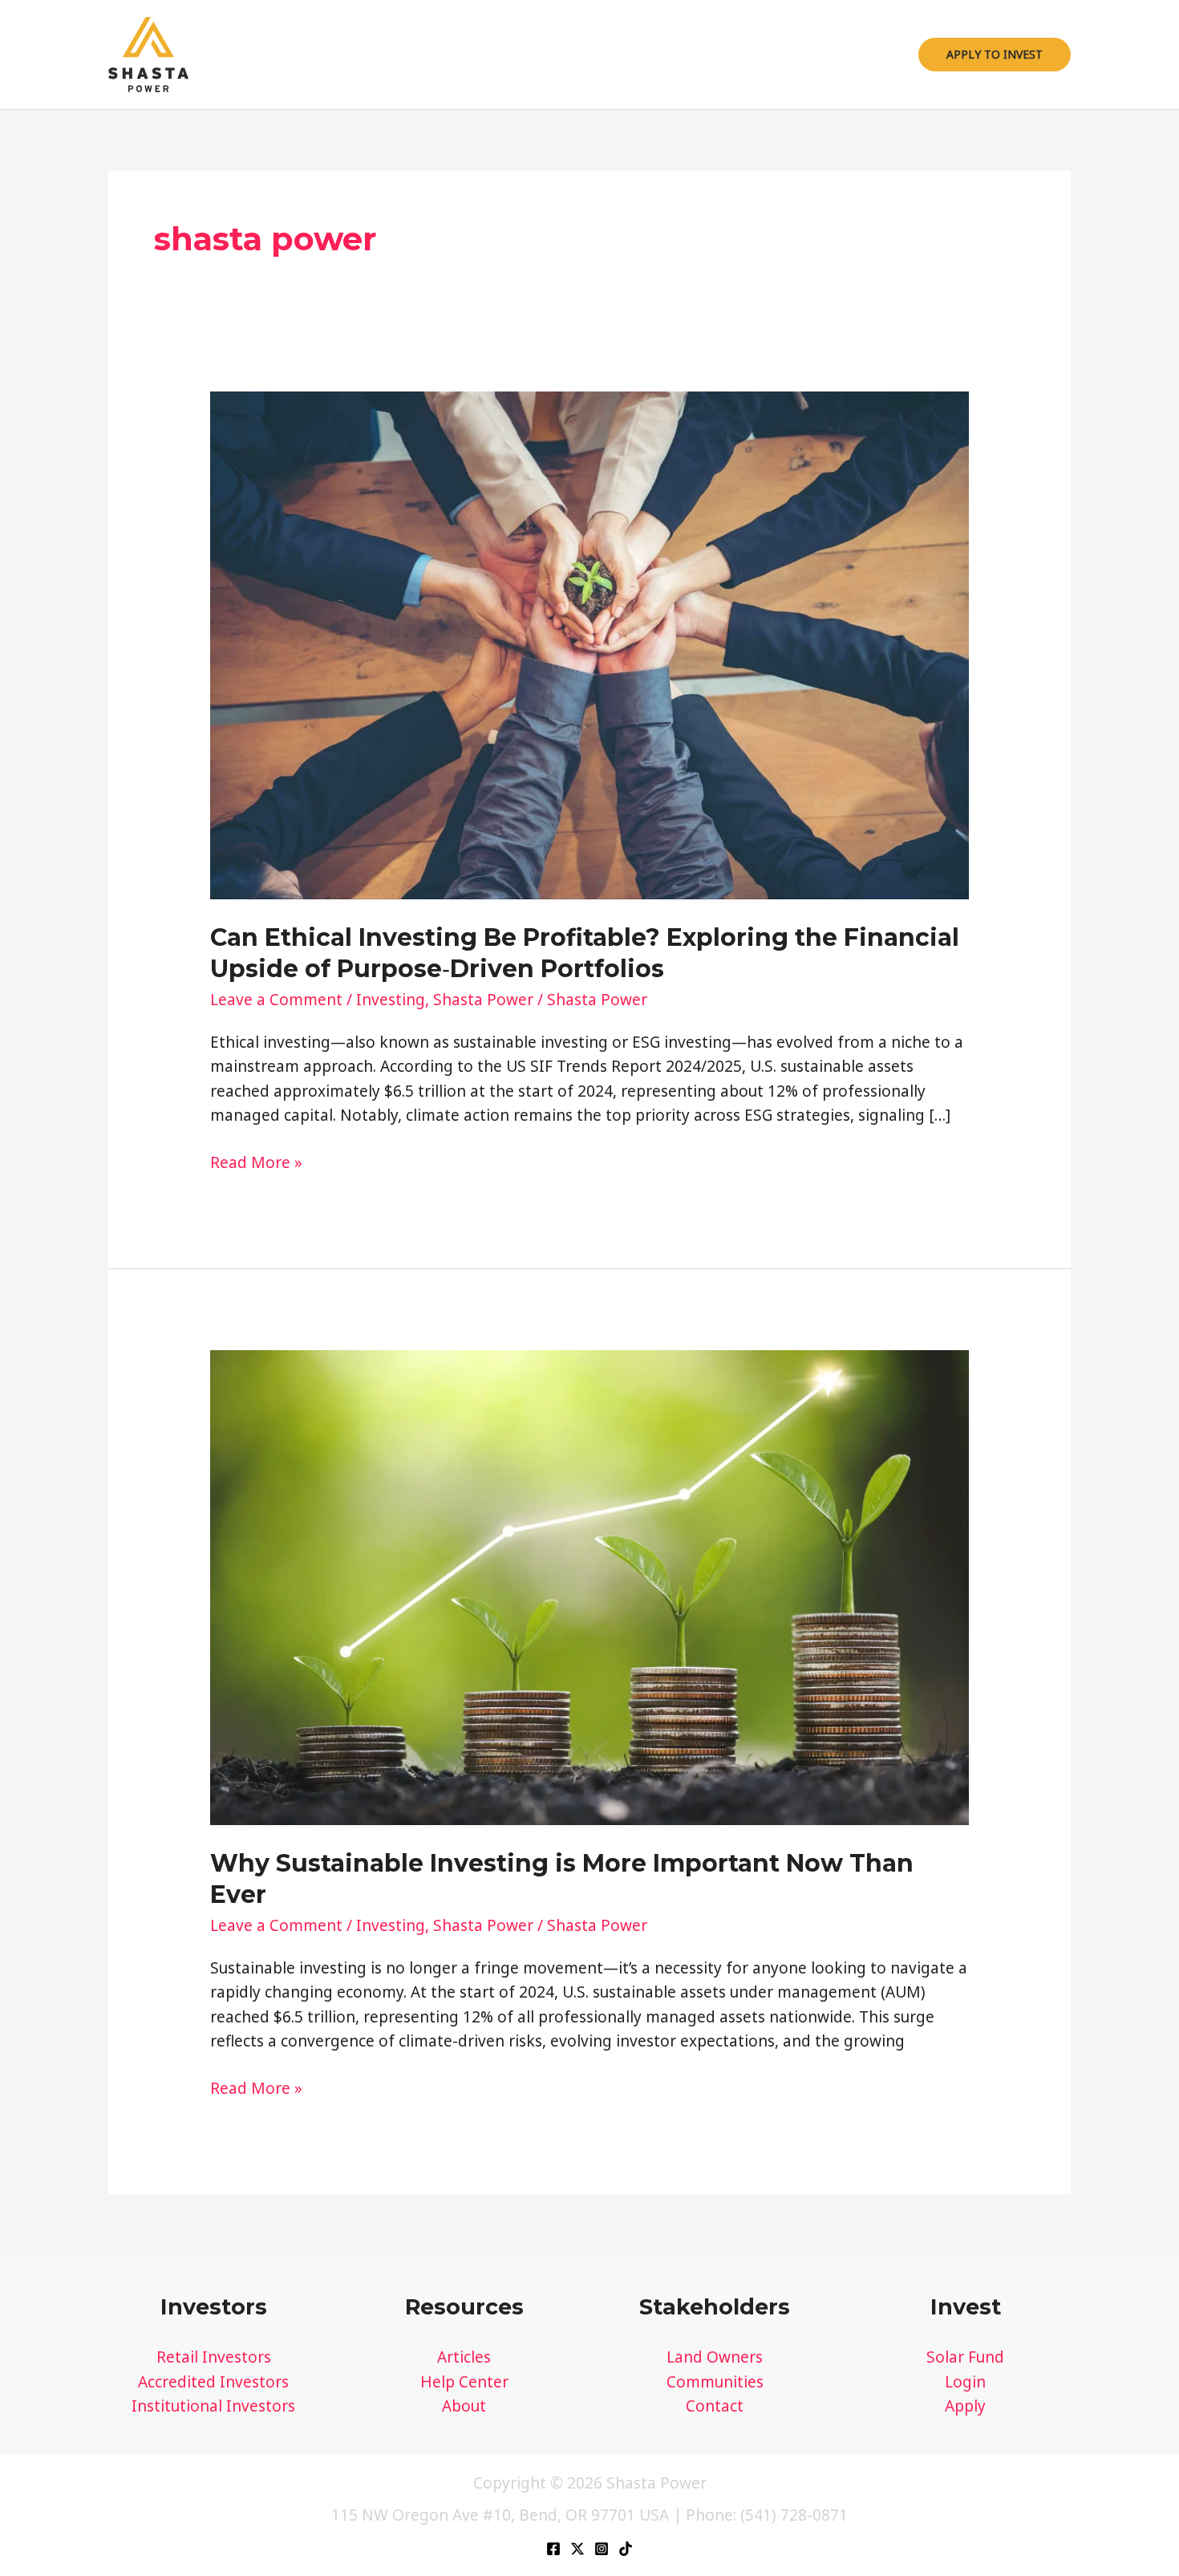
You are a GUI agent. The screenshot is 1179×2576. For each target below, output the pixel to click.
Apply (965, 2406)
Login (965, 2382)
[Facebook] (553, 2549)
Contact (715, 2406)
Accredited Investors (213, 2382)
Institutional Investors (213, 2406)
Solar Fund (965, 2357)
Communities (715, 2382)
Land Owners (715, 2357)
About (464, 2406)
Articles (464, 2357)
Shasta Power (483, 1000)
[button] (995, 55)
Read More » (256, 1163)
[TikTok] (626, 2549)
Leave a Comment (276, 1000)
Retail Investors (214, 2357)
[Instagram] (602, 2549)
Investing (391, 1000)
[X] (577, 2549)
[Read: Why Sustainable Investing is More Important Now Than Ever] (590, 1586)
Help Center (464, 2382)
